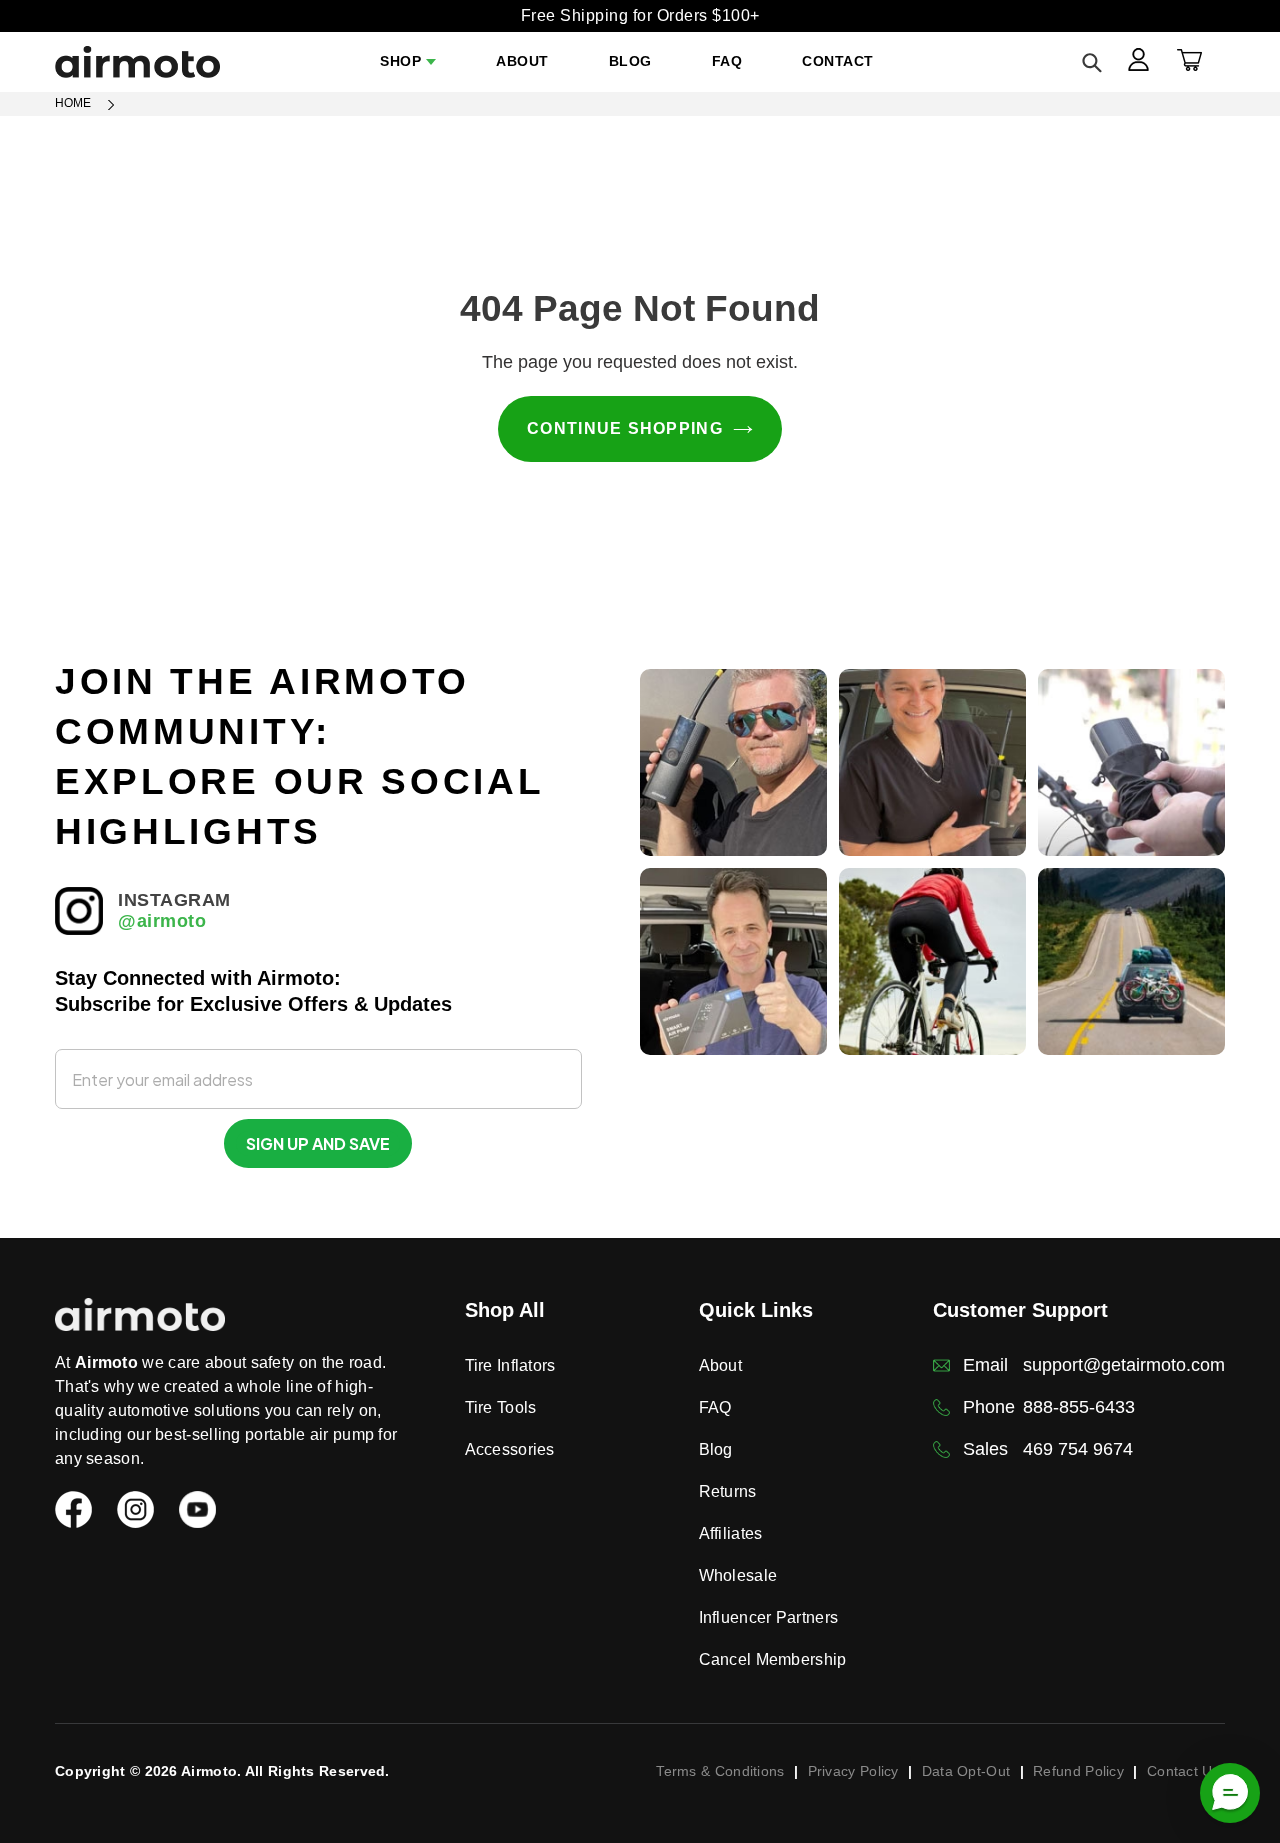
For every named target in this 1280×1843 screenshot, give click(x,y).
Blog (630, 61)
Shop (400, 61)
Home (73, 103)
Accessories (510, 1449)
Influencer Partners (769, 1617)
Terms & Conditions (720, 1771)
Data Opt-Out (966, 1771)
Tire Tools (501, 1407)
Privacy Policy (853, 1771)
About (522, 61)
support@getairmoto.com (1124, 1365)
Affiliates (731, 1533)
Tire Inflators (510, 1365)
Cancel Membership (773, 1659)
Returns (728, 1491)
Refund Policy (1078, 1771)
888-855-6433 (1079, 1407)
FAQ (727, 61)
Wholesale (738, 1575)
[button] (1230, 1793)
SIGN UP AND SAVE (318, 1143)
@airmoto (162, 921)
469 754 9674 (1078, 1449)
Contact (838, 61)
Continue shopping (625, 428)
